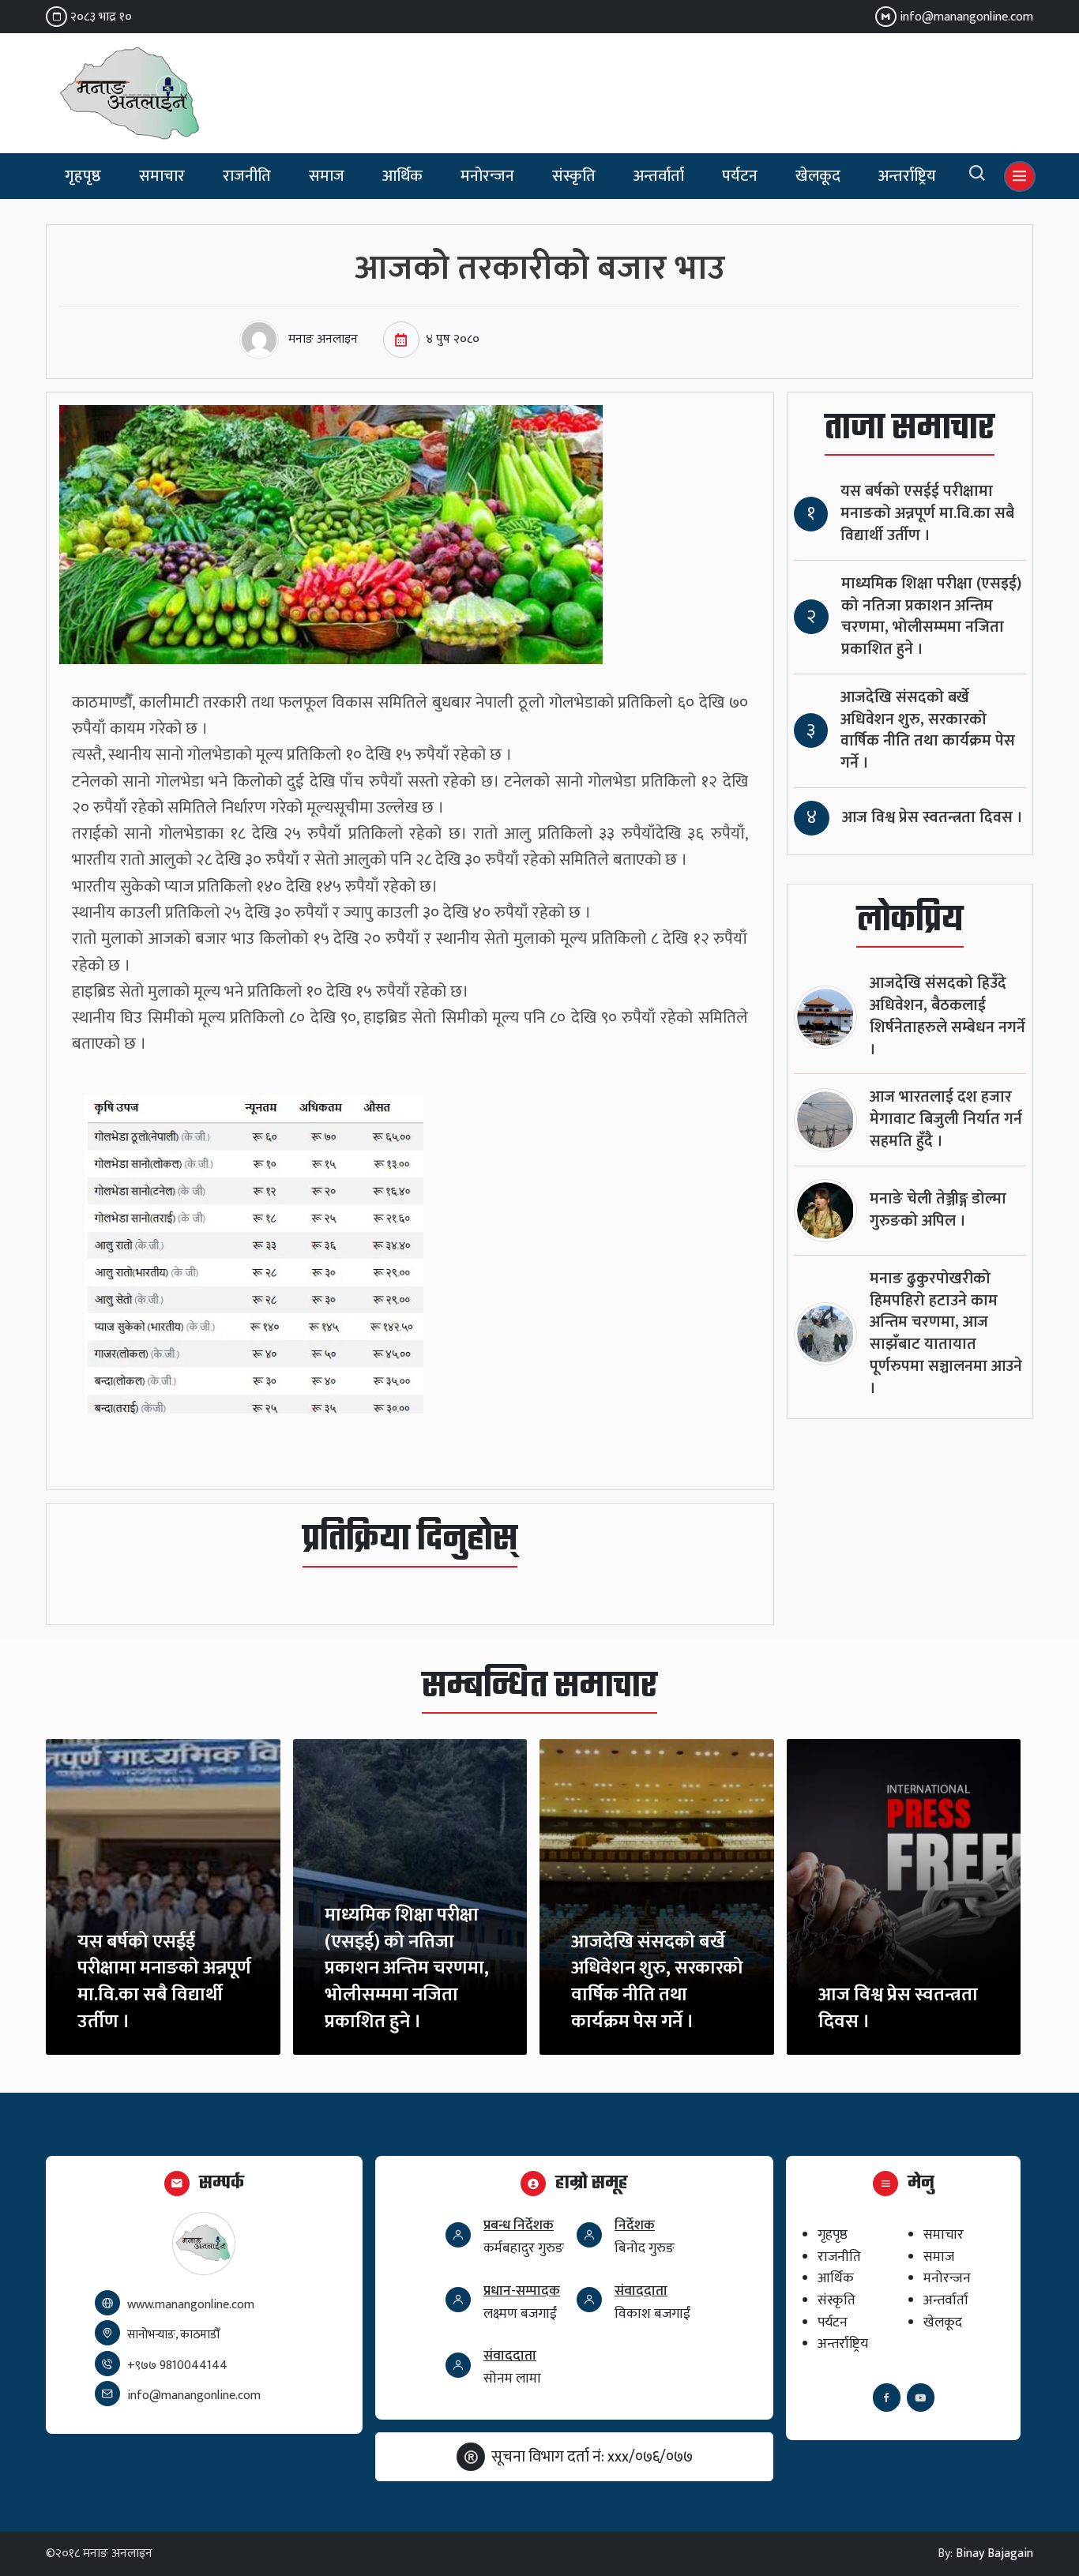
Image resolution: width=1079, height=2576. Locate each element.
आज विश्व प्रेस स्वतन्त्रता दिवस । (932, 818)
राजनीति (247, 176)
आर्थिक (402, 176)
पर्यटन (740, 176)
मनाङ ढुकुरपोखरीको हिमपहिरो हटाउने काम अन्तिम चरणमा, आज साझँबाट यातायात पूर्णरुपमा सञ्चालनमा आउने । (946, 1334)
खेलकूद (818, 176)
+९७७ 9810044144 (177, 2366)
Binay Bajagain (994, 2553)
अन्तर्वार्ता (659, 176)
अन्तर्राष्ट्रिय (907, 176)
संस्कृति (574, 176)
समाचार (162, 176)
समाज (327, 176)
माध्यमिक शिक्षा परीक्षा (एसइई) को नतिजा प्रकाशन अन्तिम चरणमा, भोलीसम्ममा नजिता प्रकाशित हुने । (931, 617)
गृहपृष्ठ (83, 176)
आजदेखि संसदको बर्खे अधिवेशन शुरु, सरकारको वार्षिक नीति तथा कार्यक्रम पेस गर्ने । (928, 730)
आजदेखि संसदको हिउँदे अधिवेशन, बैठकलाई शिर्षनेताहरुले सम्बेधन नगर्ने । (947, 1016)
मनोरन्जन (487, 176)
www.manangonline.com (191, 2305)
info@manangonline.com (966, 17)
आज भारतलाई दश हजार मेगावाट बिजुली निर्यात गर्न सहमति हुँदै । (946, 1119)
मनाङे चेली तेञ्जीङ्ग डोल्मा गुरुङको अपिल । (938, 1210)
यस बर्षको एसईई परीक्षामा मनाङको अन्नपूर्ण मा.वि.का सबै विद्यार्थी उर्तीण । (927, 514)
